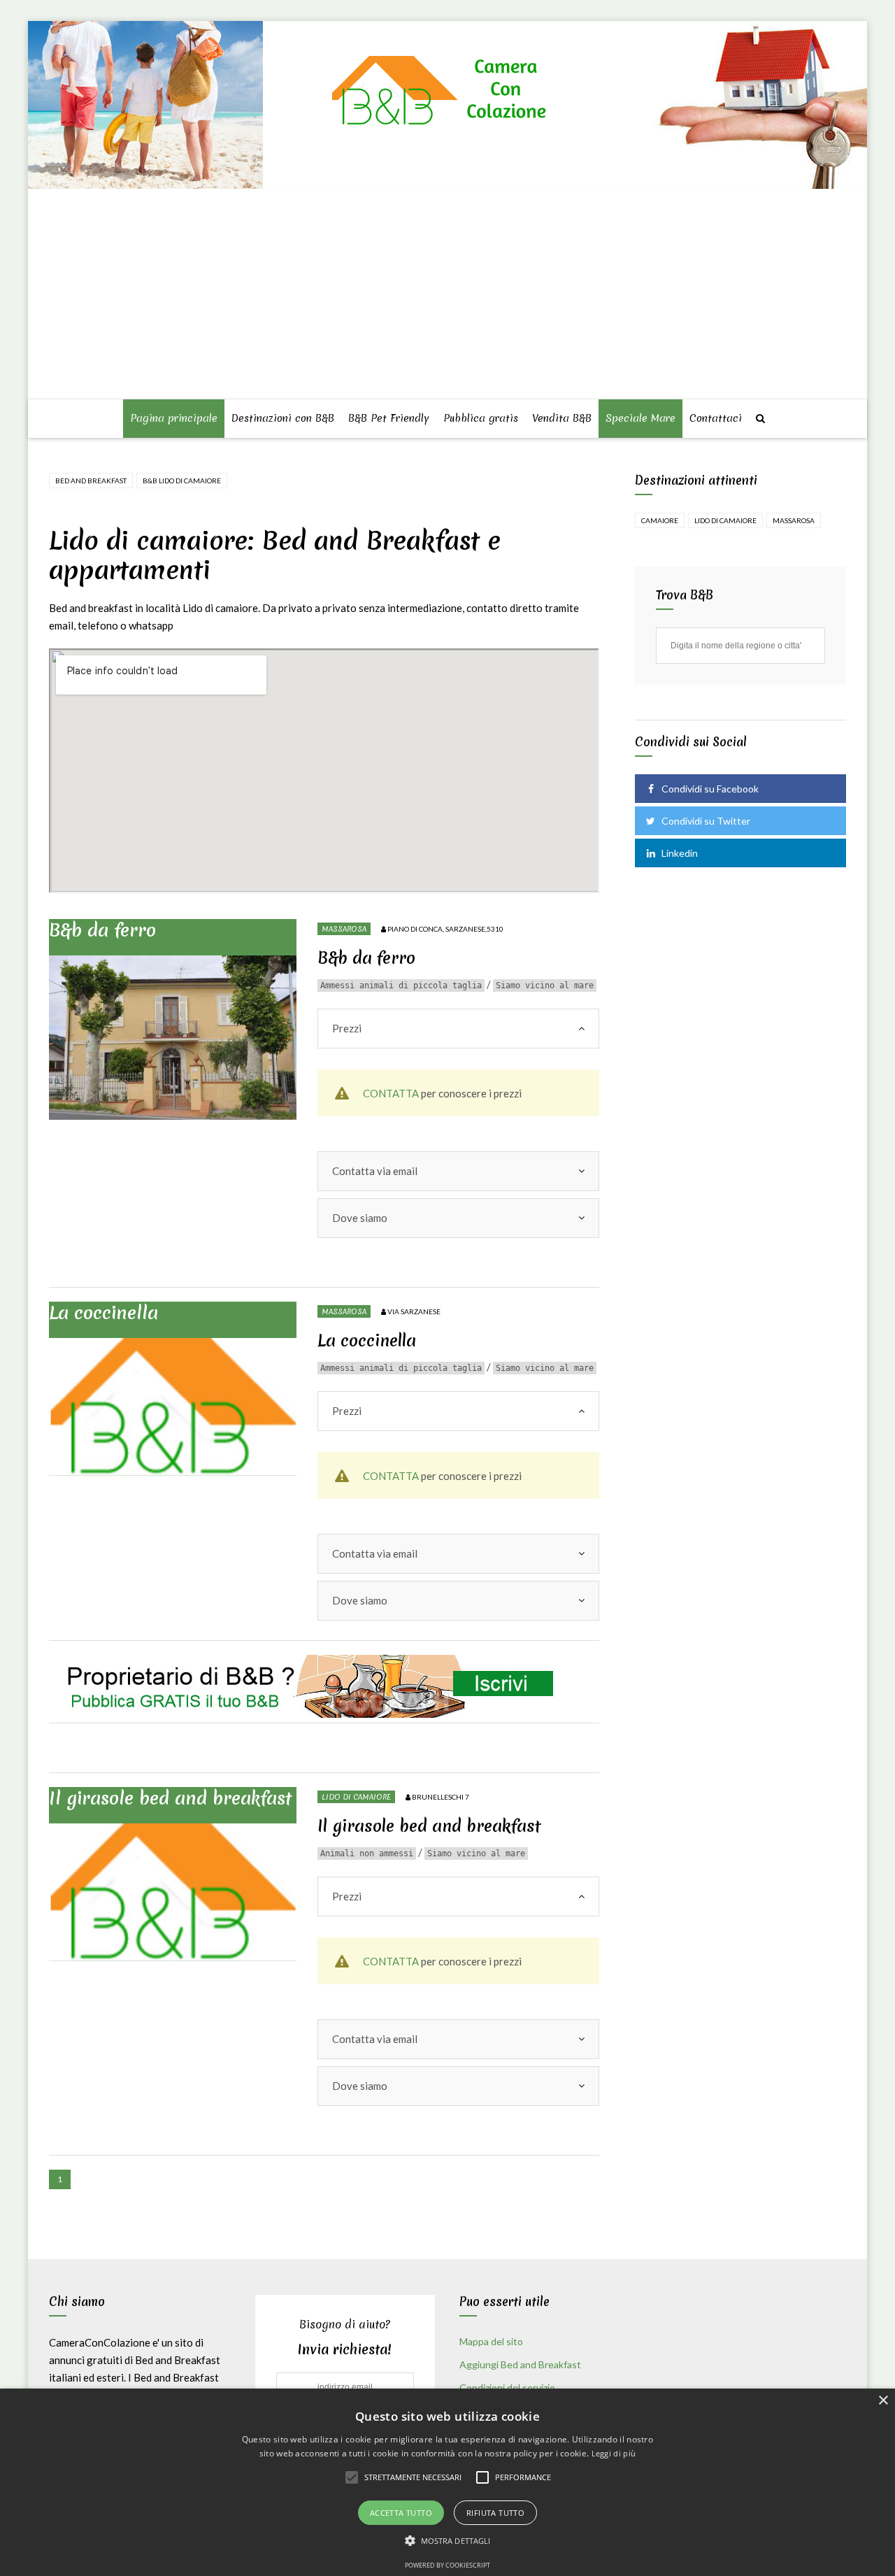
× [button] (883, 2401)
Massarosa (344, 929)
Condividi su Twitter (706, 821)
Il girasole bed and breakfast (170, 1798)
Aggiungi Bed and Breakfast (520, 2364)
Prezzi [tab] (347, 1028)
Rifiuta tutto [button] (495, 2513)
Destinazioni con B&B (283, 418)
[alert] (447, 2482)
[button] (448, 2541)
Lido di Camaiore (356, 1797)
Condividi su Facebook (710, 789)
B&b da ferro (102, 930)
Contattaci (716, 418)
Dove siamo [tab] (360, 1218)
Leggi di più (614, 2453)
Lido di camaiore (725, 520)
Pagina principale (174, 418)
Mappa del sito (491, 2341)
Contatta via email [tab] (375, 1171)
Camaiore (660, 520)
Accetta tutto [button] (401, 2513)
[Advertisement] (450, 295)
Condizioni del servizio (507, 2388)
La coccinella (103, 1313)
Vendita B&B (562, 418)
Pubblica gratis (481, 418)
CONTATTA (391, 1093)
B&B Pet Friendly (389, 418)
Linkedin (680, 853)
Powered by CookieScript (447, 2565)
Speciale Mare (640, 418)
